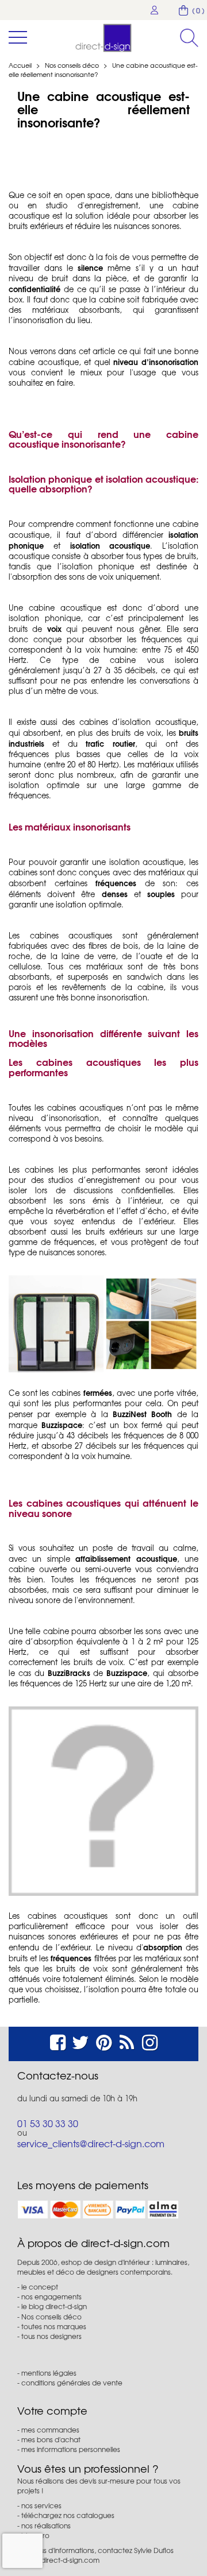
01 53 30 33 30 (48, 2123)
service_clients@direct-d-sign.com (91, 2143)
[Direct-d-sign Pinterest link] (104, 2041)
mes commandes (50, 2430)
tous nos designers (51, 2336)
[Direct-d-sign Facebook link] (58, 2041)
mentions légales (49, 2373)
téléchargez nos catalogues (68, 2515)
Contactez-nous (58, 2075)
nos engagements (51, 2296)
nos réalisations (46, 2525)
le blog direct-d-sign (54, 2306)
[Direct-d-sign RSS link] (127, 2041)
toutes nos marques (54, 2326)
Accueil (20, 65)
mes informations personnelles (71, 2449)
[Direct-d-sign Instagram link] (150, 2041)
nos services (41, 2505)
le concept (40, 2287)
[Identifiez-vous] (155, 10)
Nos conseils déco (73, 65)
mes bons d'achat (51, 2439)
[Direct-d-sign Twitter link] (80, 2041)
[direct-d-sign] (103, 38)
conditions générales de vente (72, 2383)
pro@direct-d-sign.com (62, 2560)
